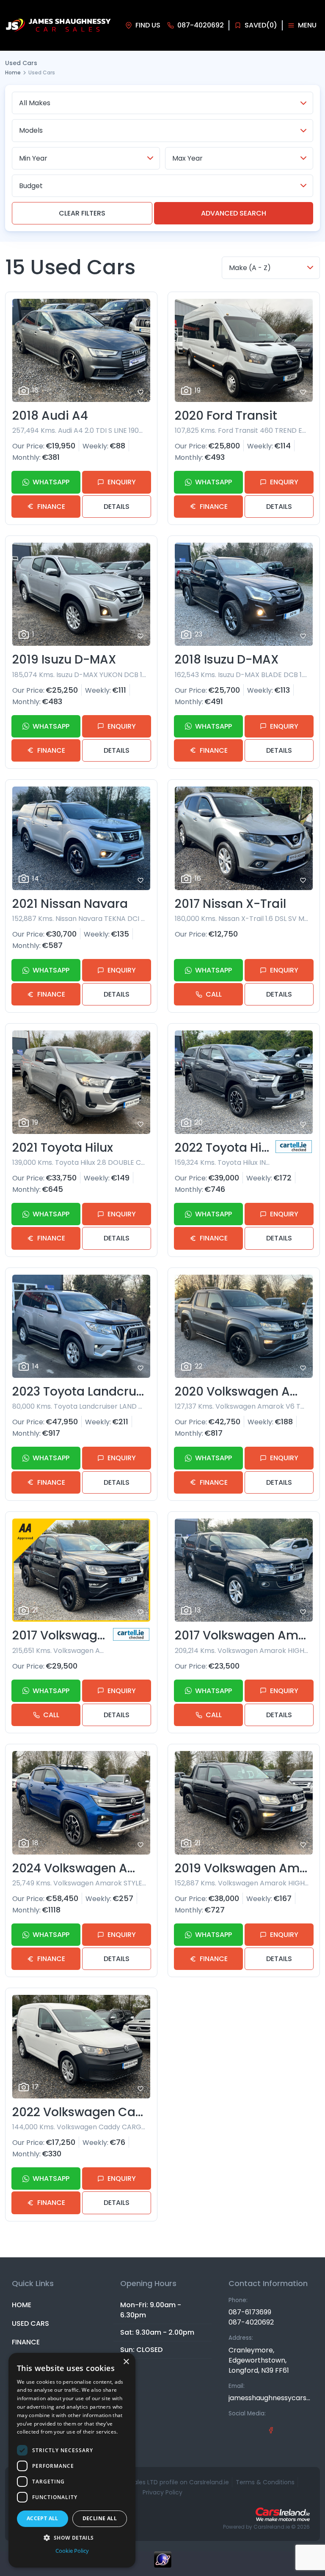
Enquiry (122, 482)
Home (13, 72)
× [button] (126, 2362)
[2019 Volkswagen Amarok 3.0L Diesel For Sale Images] (244, 1803)
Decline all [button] (100, 2518)
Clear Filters (82, 213)
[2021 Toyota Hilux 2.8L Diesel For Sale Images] (81, 1082)
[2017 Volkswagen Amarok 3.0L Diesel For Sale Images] (81, 1570)
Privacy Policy (162, 2492)
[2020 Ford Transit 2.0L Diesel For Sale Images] (244, 351)
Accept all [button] (43, 2518)
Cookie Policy (72, 2551)
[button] (72, 2538)
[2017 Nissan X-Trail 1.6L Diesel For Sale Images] (244, 838)
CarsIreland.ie (272, 2527)
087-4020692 (251, 2322)
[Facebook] (271, 2430)
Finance (51, 507)
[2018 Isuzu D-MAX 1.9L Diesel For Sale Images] (244, 594)
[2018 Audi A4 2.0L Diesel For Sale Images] (81, 351)
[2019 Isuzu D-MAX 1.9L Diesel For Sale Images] (81, 594)
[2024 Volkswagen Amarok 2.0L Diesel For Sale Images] (81, 1803)
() (261, 25)
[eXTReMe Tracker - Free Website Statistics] (162, 2564)
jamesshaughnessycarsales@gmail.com (271, 2398)
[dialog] (72, 2460)
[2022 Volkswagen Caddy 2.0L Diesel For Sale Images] (81, 2047)
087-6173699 (250, 2312)
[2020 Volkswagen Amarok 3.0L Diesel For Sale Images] (244, 1326)
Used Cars (30, 2323)
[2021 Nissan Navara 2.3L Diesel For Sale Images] (81, 838)
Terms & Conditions (265, 2482)
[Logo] (58, 26)
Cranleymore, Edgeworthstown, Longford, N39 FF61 (259, 2360)
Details (117, 507)
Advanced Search (234, 213)
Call (214, 994)
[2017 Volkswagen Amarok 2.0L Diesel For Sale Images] (244, 1570)
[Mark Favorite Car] (140, 392)
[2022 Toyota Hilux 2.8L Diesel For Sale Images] (244, 1082)
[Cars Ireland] (283, 2514)
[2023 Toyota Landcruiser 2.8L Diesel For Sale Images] (81, 1326)
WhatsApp (51, 482)
